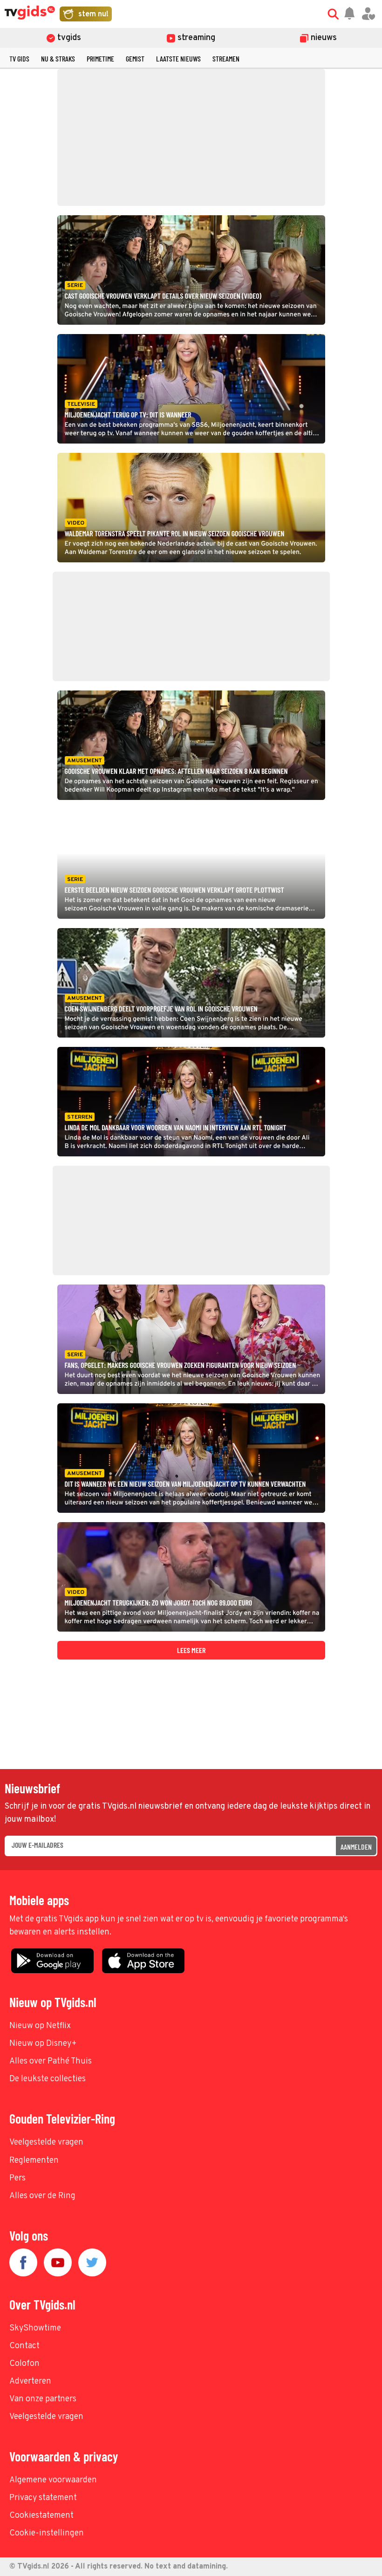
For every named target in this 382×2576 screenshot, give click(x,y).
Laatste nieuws (178, 58)
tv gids (19, 58)
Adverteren (30, 2381)
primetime (100, 58)
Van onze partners (43, 2399)
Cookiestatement (41, 2516)
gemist (135, 58)
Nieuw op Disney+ (43, 2044)
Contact (24, 2346)
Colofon (24, 2364)
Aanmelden (356, 1847)
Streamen (226, 58)
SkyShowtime (35, 2328)
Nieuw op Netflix (40, 2026)
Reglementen (34, 2161)
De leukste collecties (48, 2079)
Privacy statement (43, 2498)
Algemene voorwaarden (53, 2480)
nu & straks (58, 58)
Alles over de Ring (42, 2196)
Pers (17, 2178)
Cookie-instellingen (47, 2533)
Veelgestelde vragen (46, 2142)
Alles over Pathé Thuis (51, 2061)
